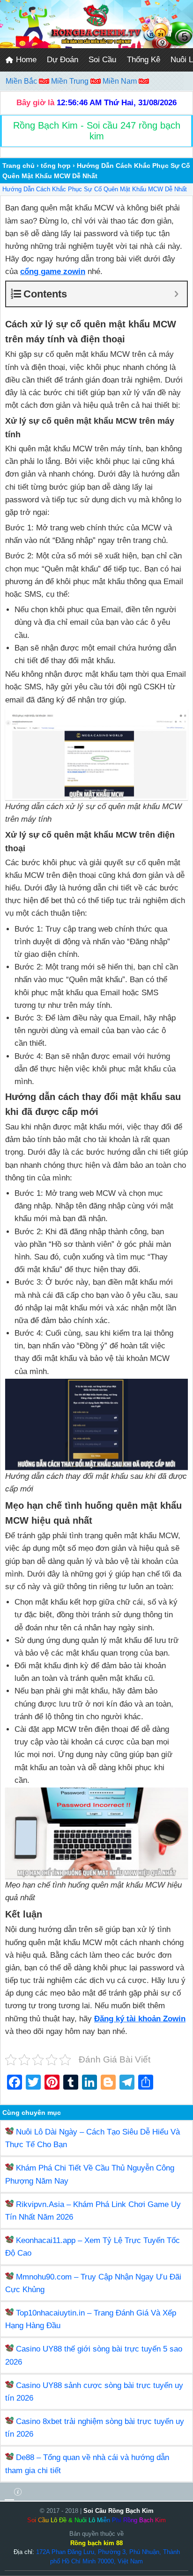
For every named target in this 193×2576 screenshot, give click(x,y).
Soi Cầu (102, 60)
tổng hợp (56, 166)
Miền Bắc (22, 81)
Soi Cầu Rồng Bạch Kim (119, 2511)
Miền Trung (71, 81)
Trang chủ (19, 166)
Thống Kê (144, 60)
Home (25, 60)
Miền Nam (121, 81)
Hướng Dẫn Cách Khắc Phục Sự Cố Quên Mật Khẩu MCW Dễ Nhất (95, 189)
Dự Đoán (63, 60)
